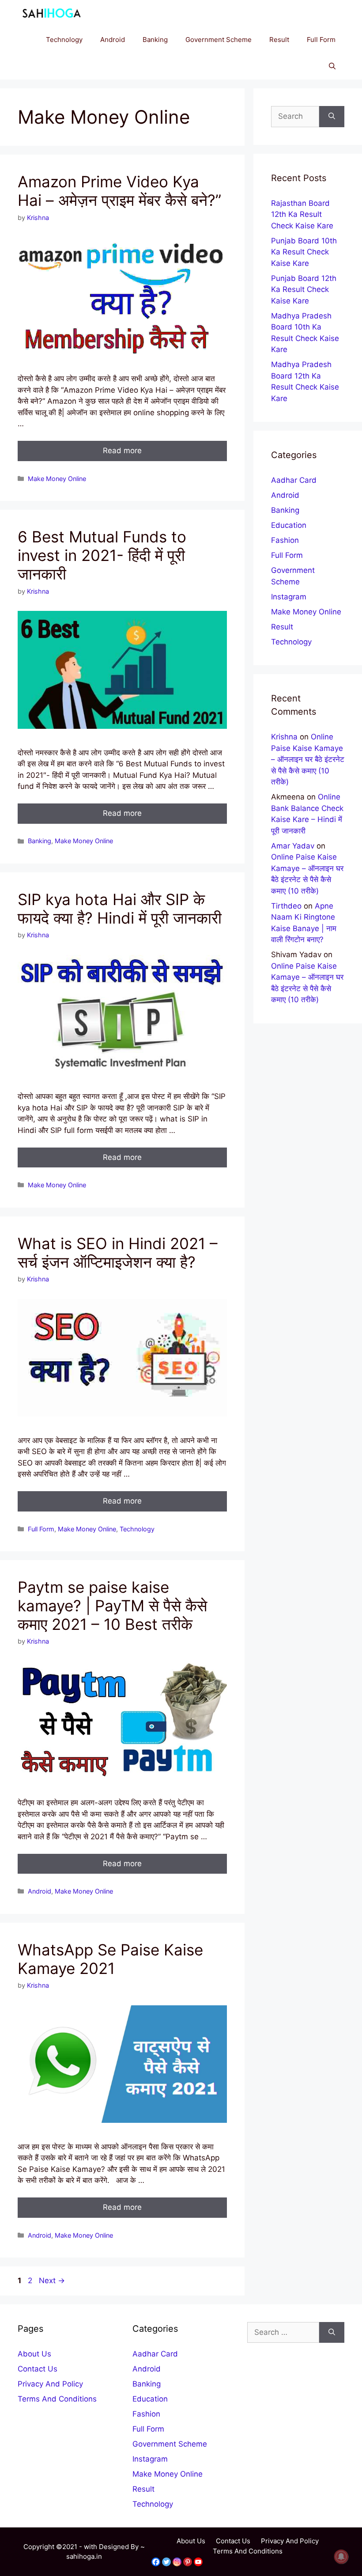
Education (289, 525)
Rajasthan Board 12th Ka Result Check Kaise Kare (302, 214)
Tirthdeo (286, 906)
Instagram (289, 597)
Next (52, 2281)
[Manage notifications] (341, 2557)
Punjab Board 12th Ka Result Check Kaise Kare (304, 290)
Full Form (321, 40)
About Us (34, 2354)
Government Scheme (219, 40)
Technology (64, 40)
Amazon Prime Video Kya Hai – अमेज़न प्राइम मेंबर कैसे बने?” (119, 191)
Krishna (284, 737)
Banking (155, 40)
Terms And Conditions (57, 2399)
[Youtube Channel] (198, 2562)
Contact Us (38, 2369)
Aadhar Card (294, 480)
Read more (122, 451)
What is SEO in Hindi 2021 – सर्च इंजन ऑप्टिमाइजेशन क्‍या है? (118, 1253)
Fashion (285, 540)
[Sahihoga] (50, 13)
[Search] (332, 117)
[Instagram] (177, 2562)
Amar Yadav (293, 846)
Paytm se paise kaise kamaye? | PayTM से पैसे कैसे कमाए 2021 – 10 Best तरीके (112, 1606)
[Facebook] (156, 2562)
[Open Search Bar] (332, 66)
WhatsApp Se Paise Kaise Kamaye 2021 (110, 1959)
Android (113, 40)
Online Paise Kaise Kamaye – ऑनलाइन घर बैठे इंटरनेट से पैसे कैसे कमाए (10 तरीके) (308, 759)
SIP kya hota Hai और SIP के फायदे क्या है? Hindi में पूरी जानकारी (120, 909)
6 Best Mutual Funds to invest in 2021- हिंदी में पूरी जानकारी (102, 555)
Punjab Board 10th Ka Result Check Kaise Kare (304, 252)
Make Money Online (57, 479)
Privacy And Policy (50, 2384)
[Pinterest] (188, 2562)
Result (279, 40)
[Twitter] (166, 2562)
